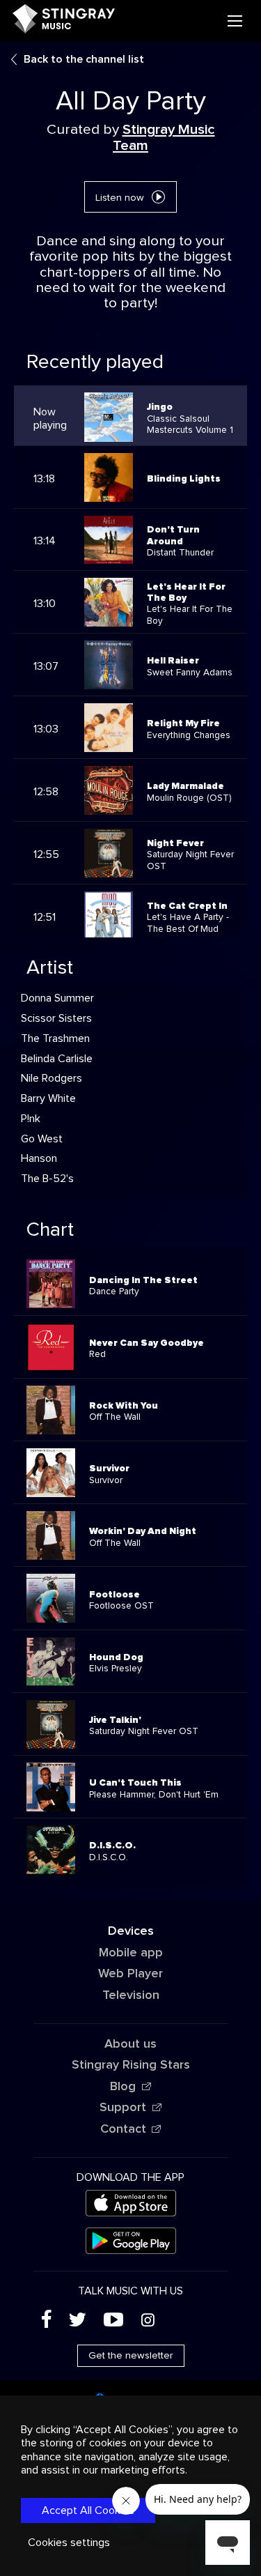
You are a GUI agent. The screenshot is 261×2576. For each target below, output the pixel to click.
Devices (131, 1931)
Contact (123, 2129)
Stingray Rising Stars (131, 2065)
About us (130, 2044)
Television (131, 1995)
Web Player (130, 1974)
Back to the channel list (84, 59)
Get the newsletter (131, 2356)
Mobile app (131, 1953)
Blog (123, 2087)
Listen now (120, 198)
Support (123, 2108)
